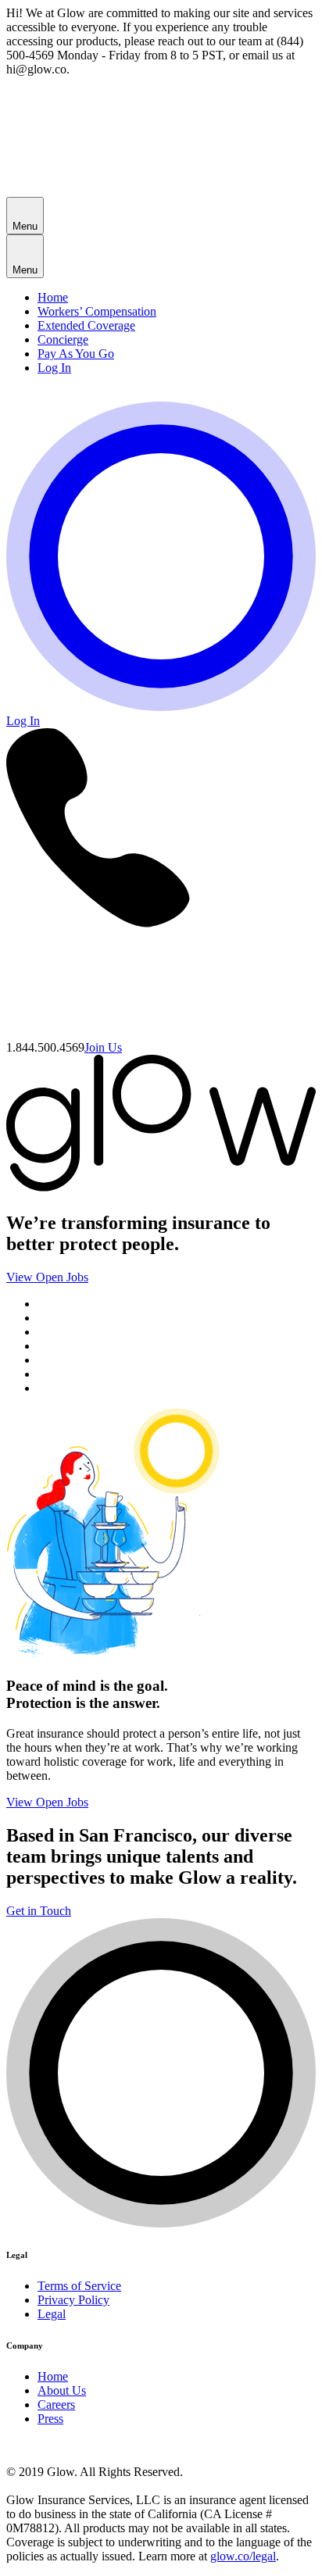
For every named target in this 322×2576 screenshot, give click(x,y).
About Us (62, 2390)
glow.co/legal (243, 2556)
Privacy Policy (73, 2300)
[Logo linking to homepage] (161, 707)
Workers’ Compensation (97, 311)
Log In (54, 368)
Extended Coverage (86, 325)
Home (53, 297)
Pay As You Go (76, 354)
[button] (25, 216)
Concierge (63, 339)
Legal (52, 2314)
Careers (56, 2405)
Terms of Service (79, 2286)
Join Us (103, 1047)
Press (50, 2419)
